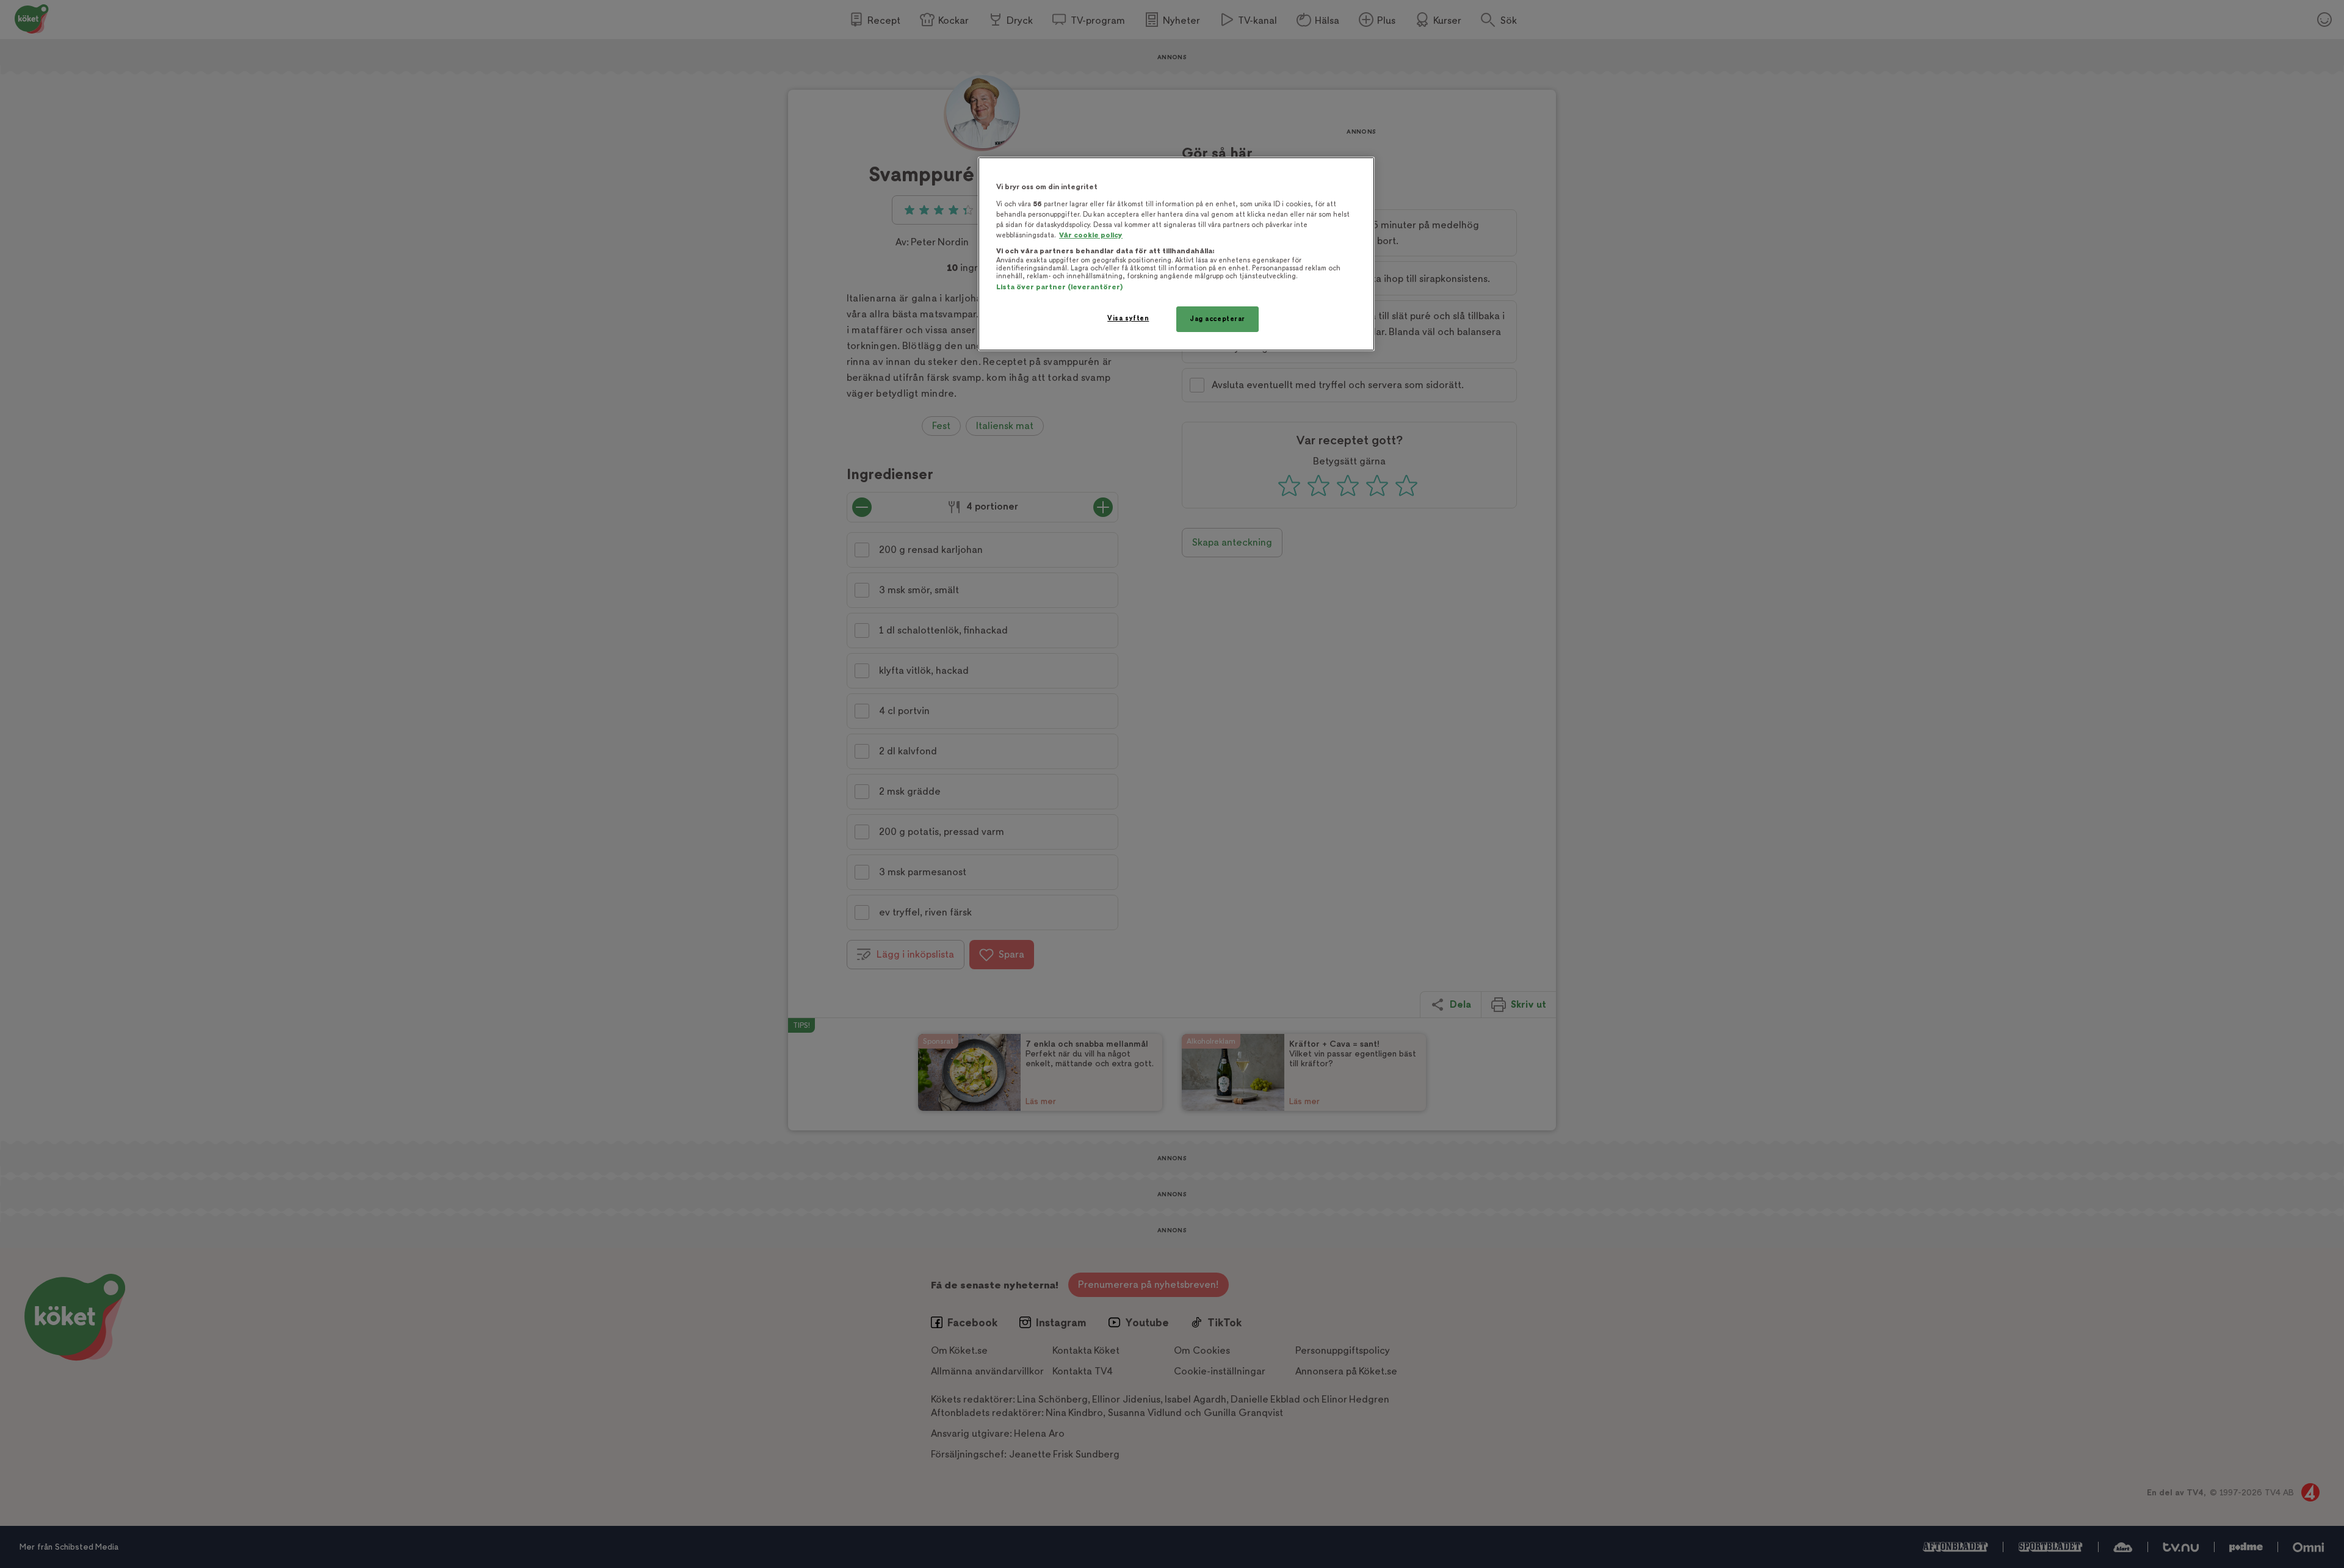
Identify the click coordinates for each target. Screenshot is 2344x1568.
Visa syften (1128, 318)
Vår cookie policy (1091, 235)
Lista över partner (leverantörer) (1059, 287)
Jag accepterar (1217, 319)
